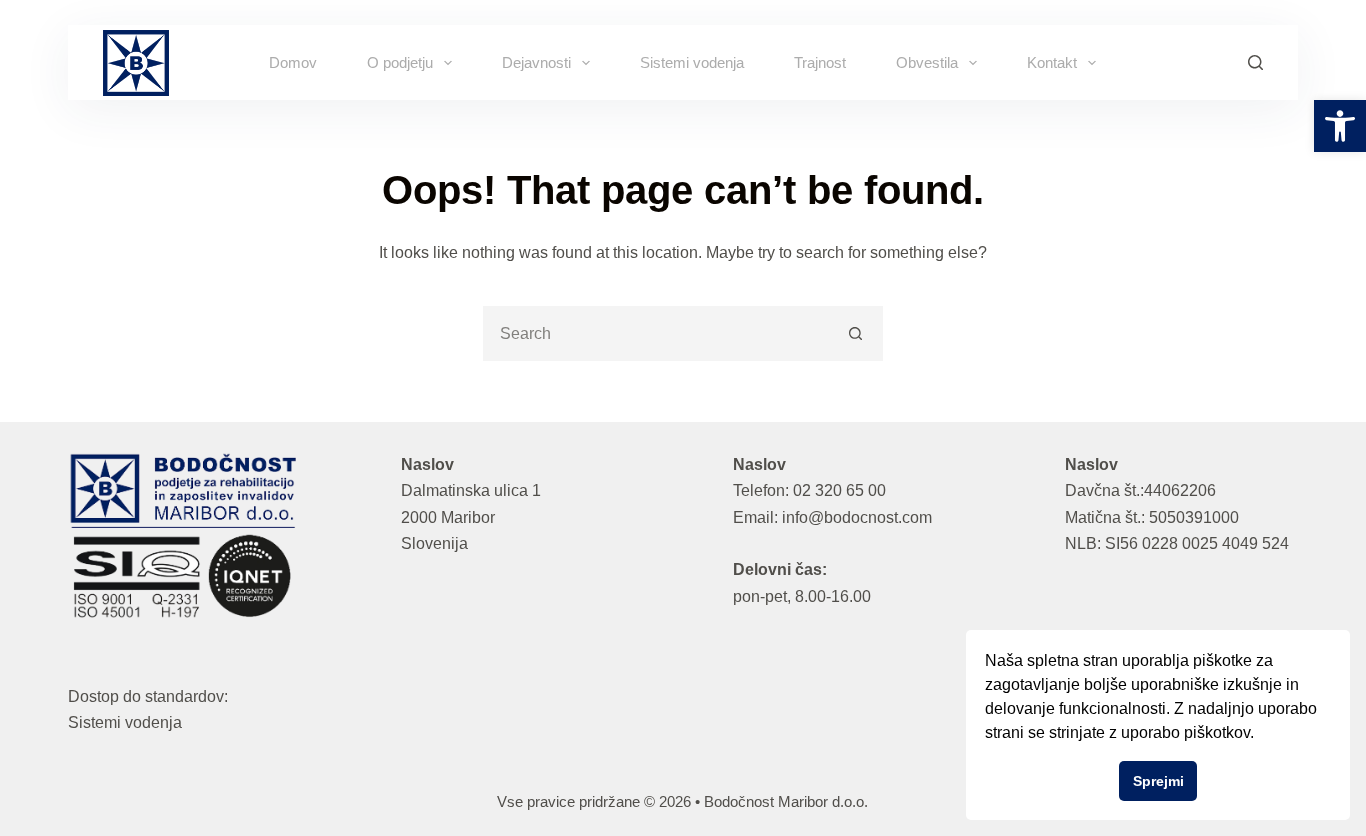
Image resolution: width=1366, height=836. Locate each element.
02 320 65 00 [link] (839, 490)
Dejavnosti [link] (536, 62)
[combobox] (657, 333)
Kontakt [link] (1052, 62)
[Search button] (855, 333)
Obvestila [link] (927, 62)
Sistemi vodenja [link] (692, 62)
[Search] (1255, 62)
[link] (1340, 126)
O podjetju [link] (400, 62)
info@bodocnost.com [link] (857, 517)
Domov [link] (293, 62)
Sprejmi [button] (1158, 781)
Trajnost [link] (820, 62)
